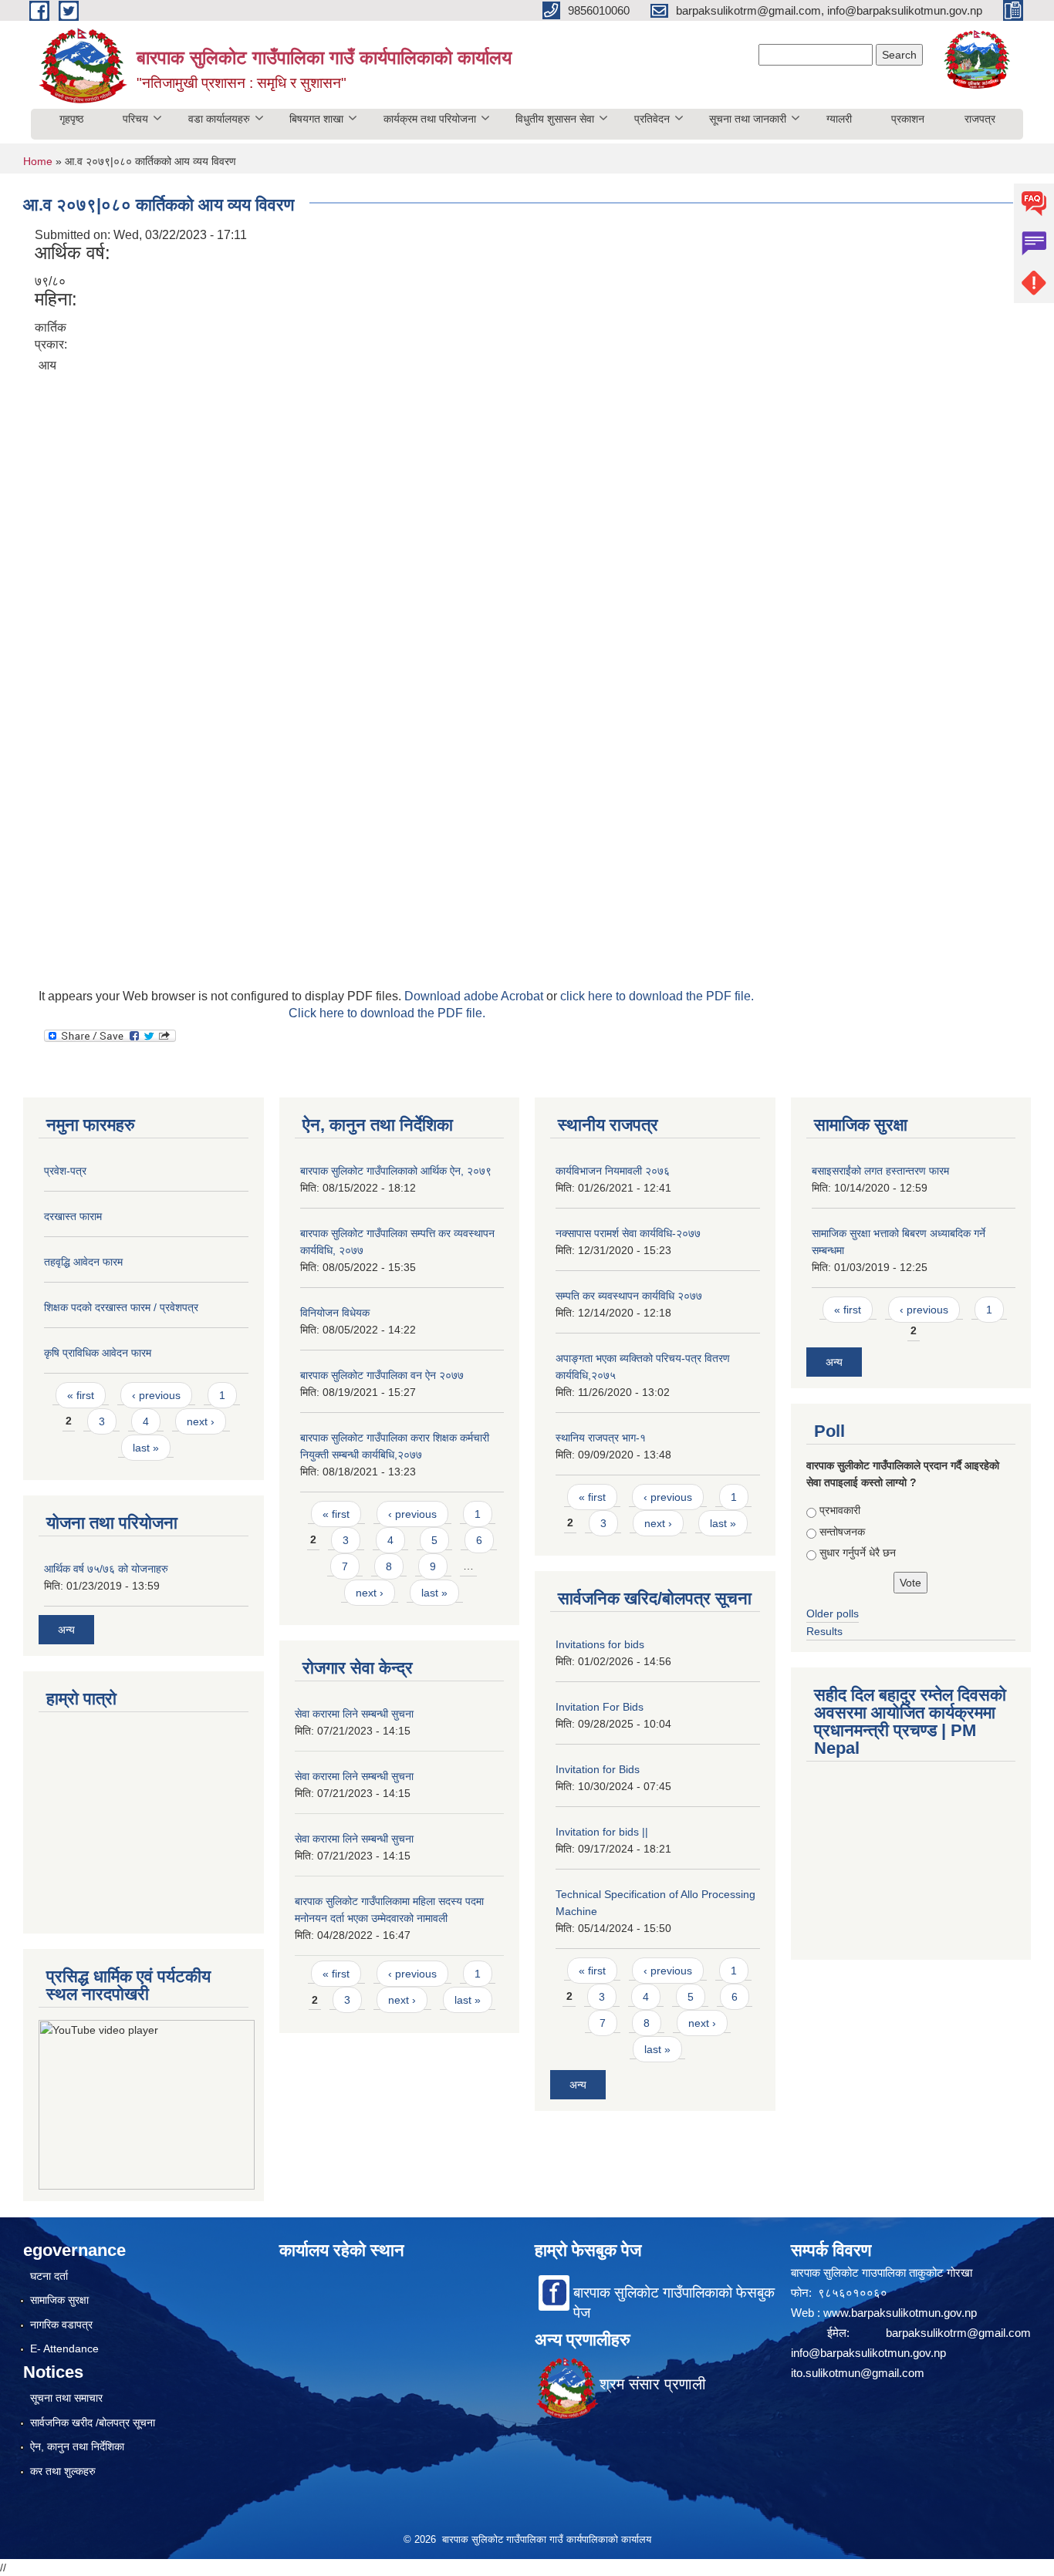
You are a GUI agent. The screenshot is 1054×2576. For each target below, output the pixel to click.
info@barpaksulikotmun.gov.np (868, 2353)
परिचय (135, 119)
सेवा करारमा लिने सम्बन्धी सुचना (354, 1714)
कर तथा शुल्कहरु (63, 2471)
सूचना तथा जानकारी (748, 119)
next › (201, 1421)
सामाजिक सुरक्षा (59, 2300)
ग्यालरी (839, 119)
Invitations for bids (600, 1644)
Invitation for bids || (602, 1832)
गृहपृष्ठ (71, 119)
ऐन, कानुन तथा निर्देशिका (77, 2446)
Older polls (833, 1613)
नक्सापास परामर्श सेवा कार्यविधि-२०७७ (628, 1233)
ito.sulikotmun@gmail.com (858, 2373)
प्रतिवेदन (652, 119)
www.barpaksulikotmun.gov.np (902, 2313)
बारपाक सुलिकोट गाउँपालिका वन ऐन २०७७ (382, 1375)
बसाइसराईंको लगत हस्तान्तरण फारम (880, 1171)
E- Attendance (64, 2348)
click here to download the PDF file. (657, 996)
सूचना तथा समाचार (66, 2398)
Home (38, 161)
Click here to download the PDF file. (387, 1013)
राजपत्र (980, 119)
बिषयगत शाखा (316, 119)
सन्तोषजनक (842, 1532)
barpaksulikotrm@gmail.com (958, 2333)
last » (146, 1448)
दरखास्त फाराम (73, 1216)
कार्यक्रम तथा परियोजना (430, 119)
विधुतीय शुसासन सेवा (555, 119)
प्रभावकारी (840, 1510)
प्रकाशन (908, 119)
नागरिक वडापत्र (61, 2325)
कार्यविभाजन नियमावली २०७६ (613, 1171)
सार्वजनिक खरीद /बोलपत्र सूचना (93, 2423)
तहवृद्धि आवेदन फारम (83, 1262)
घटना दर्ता (49, 2276)
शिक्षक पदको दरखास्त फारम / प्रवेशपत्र (121, 1307)
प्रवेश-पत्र (65, 1171)
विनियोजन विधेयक (335, 1313)
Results (824, 1631)
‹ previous (156, 1395)
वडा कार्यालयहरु (219, 119)
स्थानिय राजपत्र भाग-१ (601, 1438)
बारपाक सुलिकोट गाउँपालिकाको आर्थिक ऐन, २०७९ (396, 1171)
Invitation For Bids (600, 1707)
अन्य (66, 1630)
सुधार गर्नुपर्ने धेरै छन (858, 1553)
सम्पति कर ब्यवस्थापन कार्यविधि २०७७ (629, 1296)
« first (81, 1395)
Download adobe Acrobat (475, 996)
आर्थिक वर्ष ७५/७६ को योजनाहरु (106, 1569)
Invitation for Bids (598, 1769)
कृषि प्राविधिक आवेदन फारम (98, 1353)
